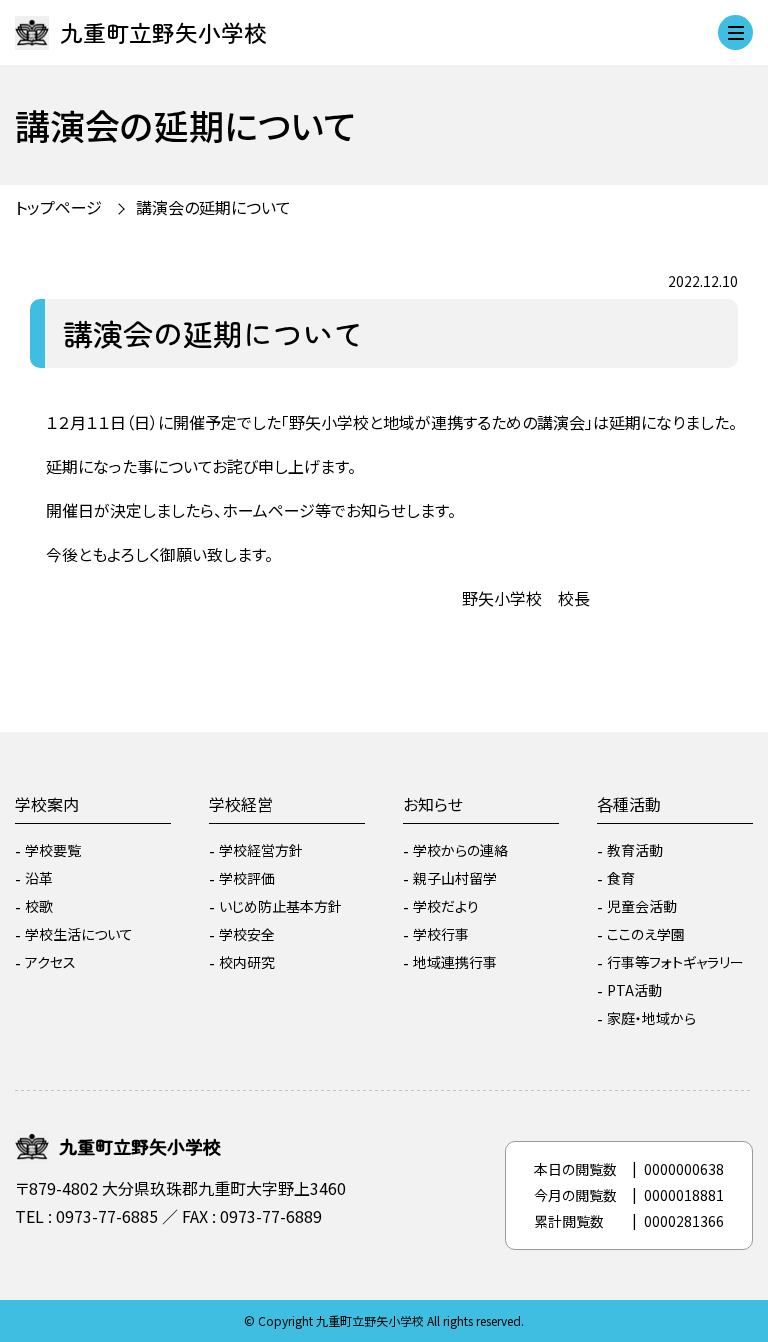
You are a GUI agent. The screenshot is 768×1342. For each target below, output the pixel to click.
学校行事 (441, 934)
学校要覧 (53, 850)
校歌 (39, 906)
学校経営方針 (261, 850)
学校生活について (79, 934)
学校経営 (241, 804)
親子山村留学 (455, 878)
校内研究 (247, 962)
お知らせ (433, 804)
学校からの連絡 (460, 850)
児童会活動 (642, 906)
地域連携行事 (455, 962)
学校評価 (247, 878)
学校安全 (247, 934)
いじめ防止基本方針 (280, 906)
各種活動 (629, 804)
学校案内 (47, 804)
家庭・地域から (651, 1018)
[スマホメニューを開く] (735, 32)
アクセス (50, 962)
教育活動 (635, 850)
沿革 (39, 878)
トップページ (58, 207)
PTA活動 (634, 990)
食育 (621, 878)
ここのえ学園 (646, 934)
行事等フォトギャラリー (675, 962)
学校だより (446, 906)
